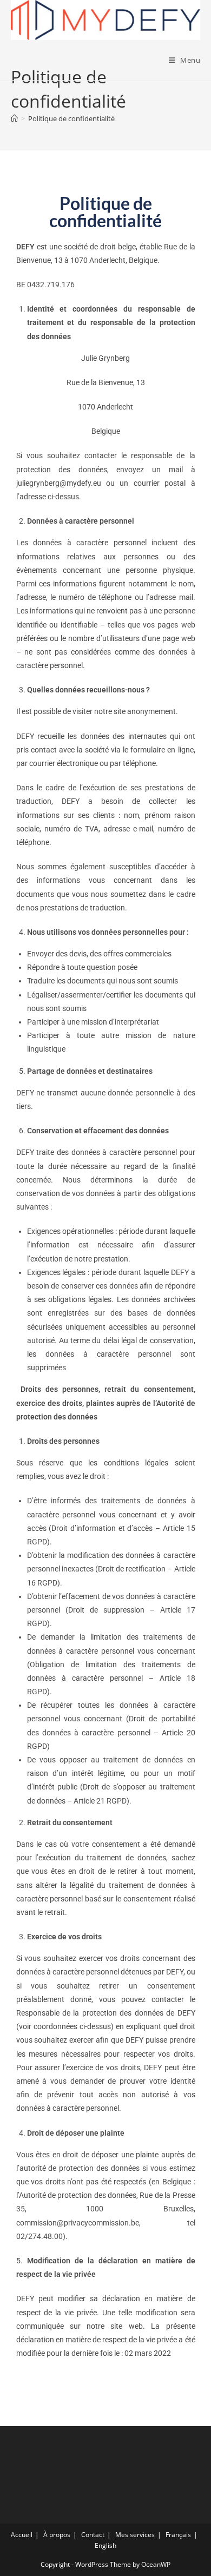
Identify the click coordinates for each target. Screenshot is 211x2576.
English (105, 2545)
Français (178, 2535)
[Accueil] (14, 118)
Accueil (22, 2535)
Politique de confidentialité (71, 118)
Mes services (135, 2535)
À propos (57, 2535)
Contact (93, 2535)
